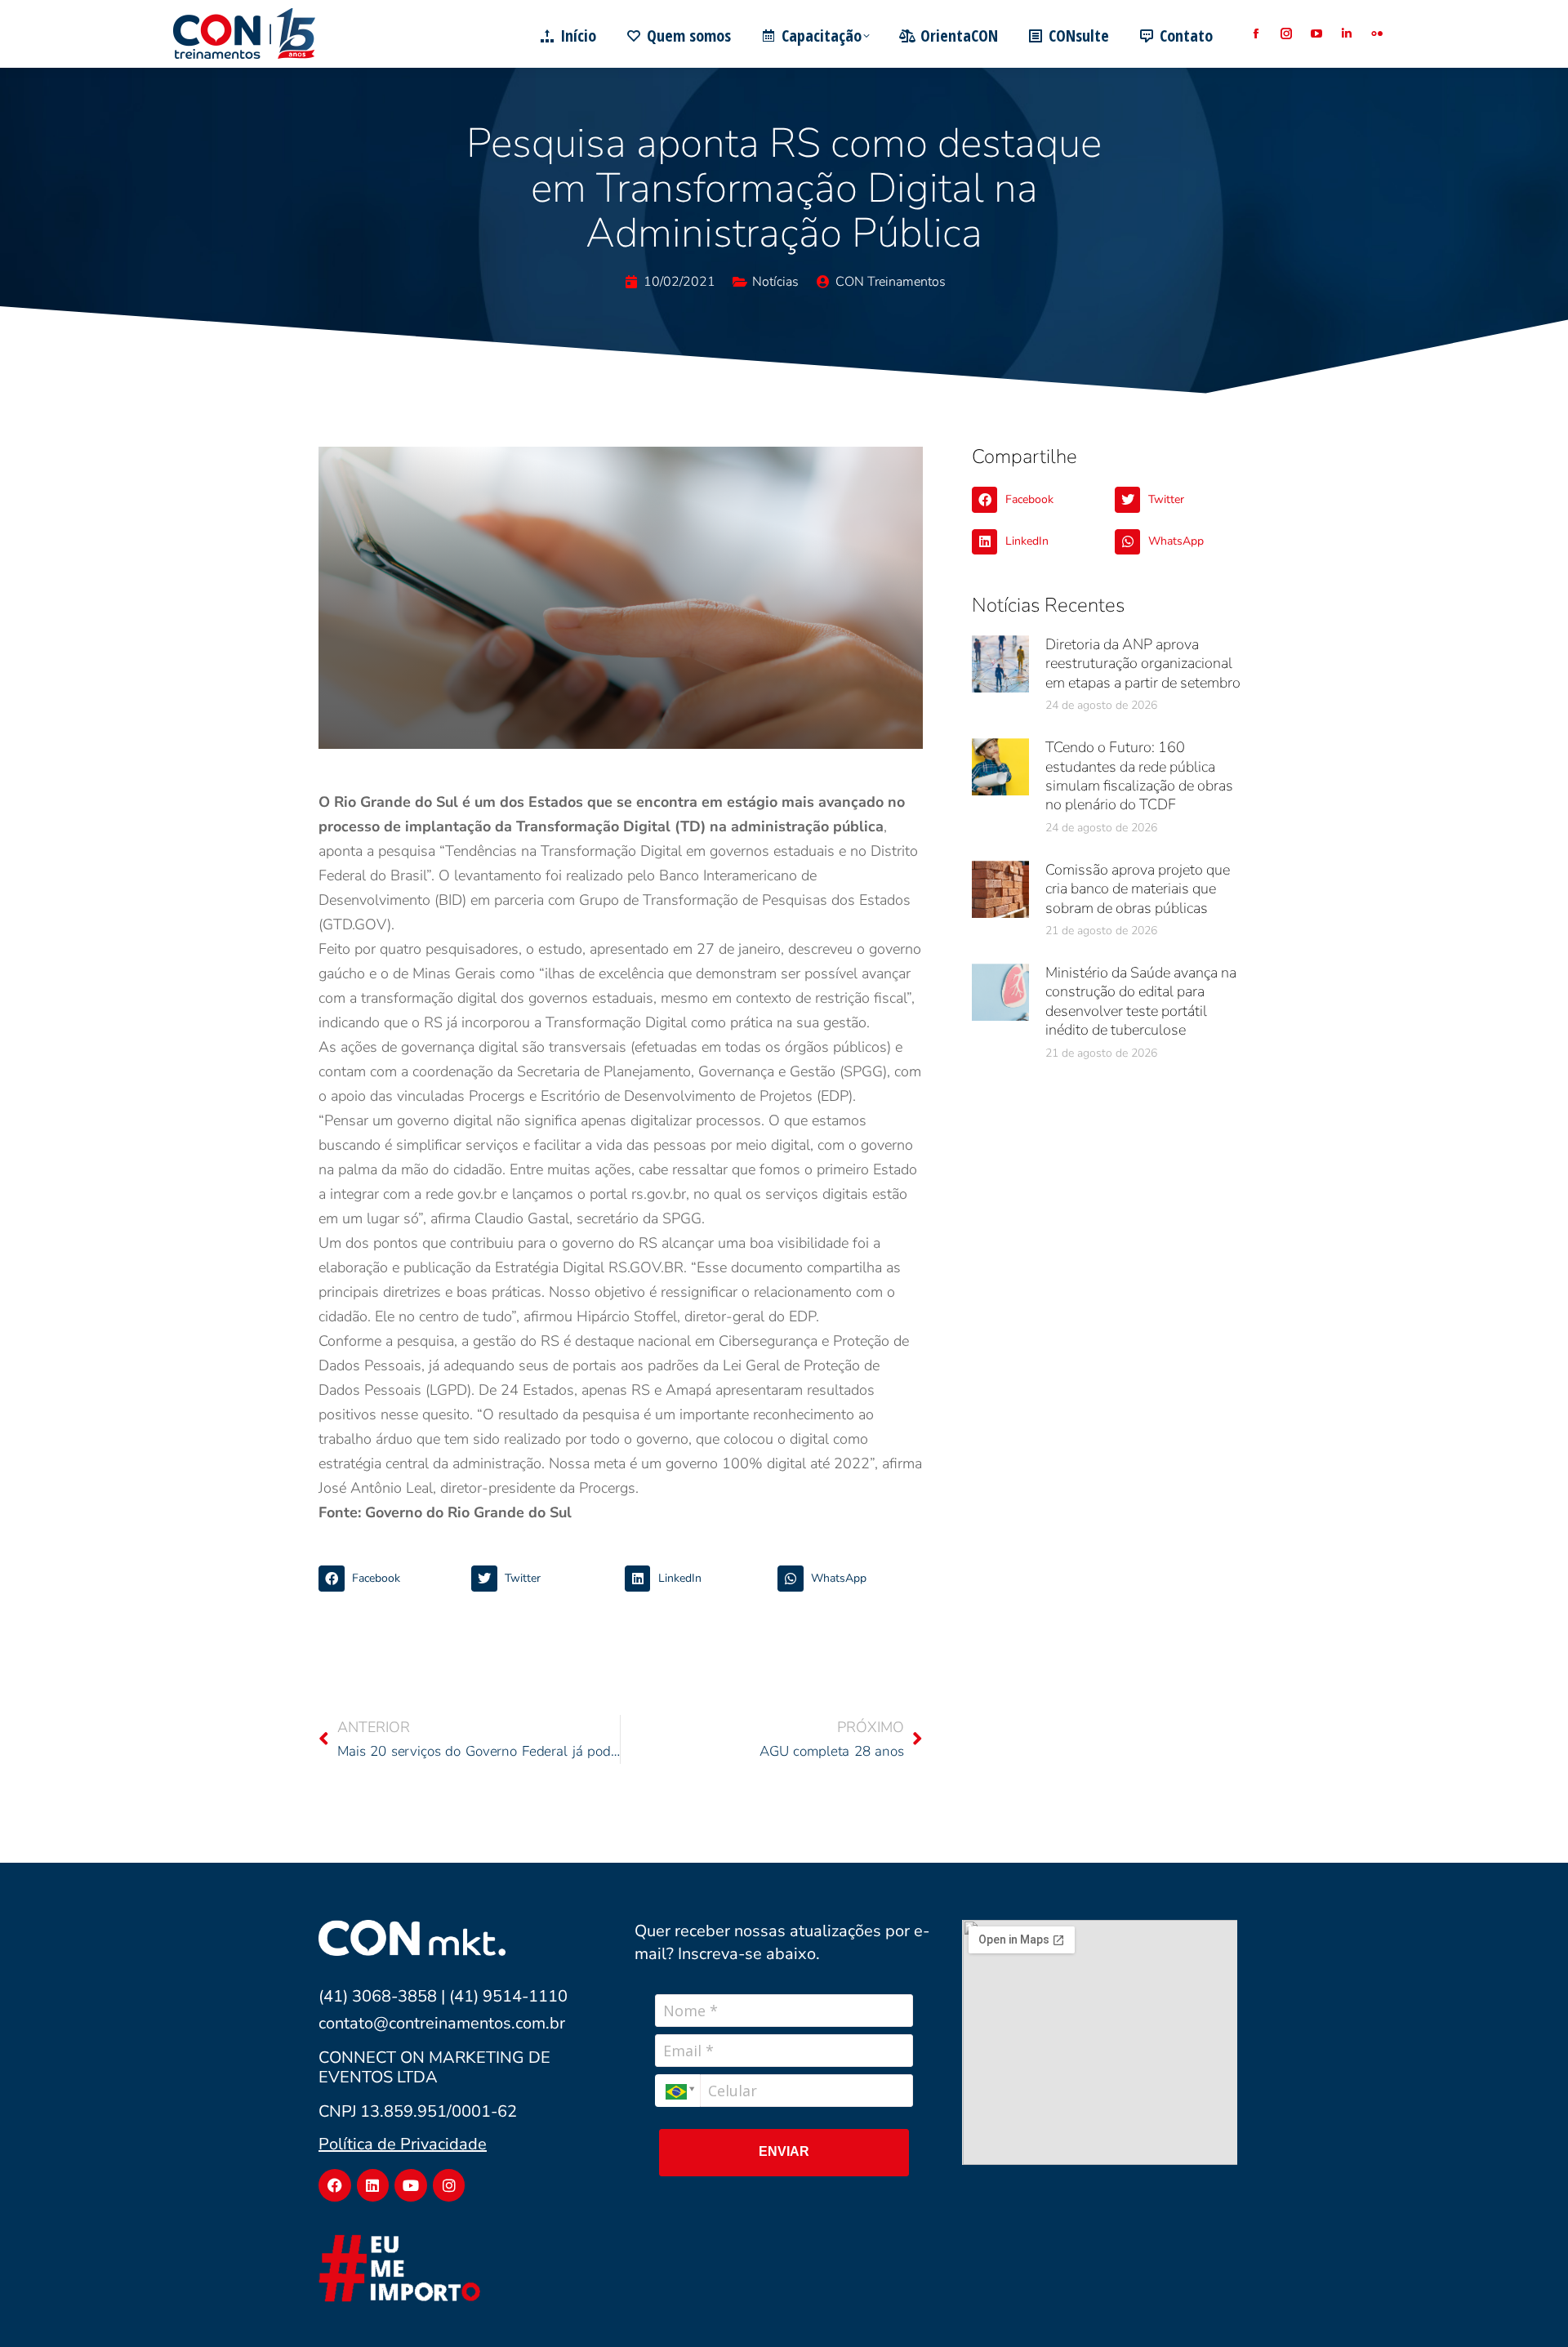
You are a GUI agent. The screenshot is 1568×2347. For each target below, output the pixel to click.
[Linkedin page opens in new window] (1346, 34)
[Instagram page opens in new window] (1286, 34)
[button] (391, 1579)
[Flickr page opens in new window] (1376, 34)
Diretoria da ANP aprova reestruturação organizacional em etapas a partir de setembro (1143, 664)
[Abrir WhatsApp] (1527, 2306)
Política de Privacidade (403, 2144)
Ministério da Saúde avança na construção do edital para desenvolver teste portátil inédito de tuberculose (1141, 1001)
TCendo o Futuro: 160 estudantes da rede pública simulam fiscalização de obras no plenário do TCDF (1139, 776)
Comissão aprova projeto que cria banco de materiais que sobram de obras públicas (1138, 889)
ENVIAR (784, 2151)
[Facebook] (335, 2185)
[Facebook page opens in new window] (1256, 34)
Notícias (775, 282)
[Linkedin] (373, 2185)
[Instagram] (449, 2185)
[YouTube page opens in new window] (1316, 34)
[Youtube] (411, 2185)
